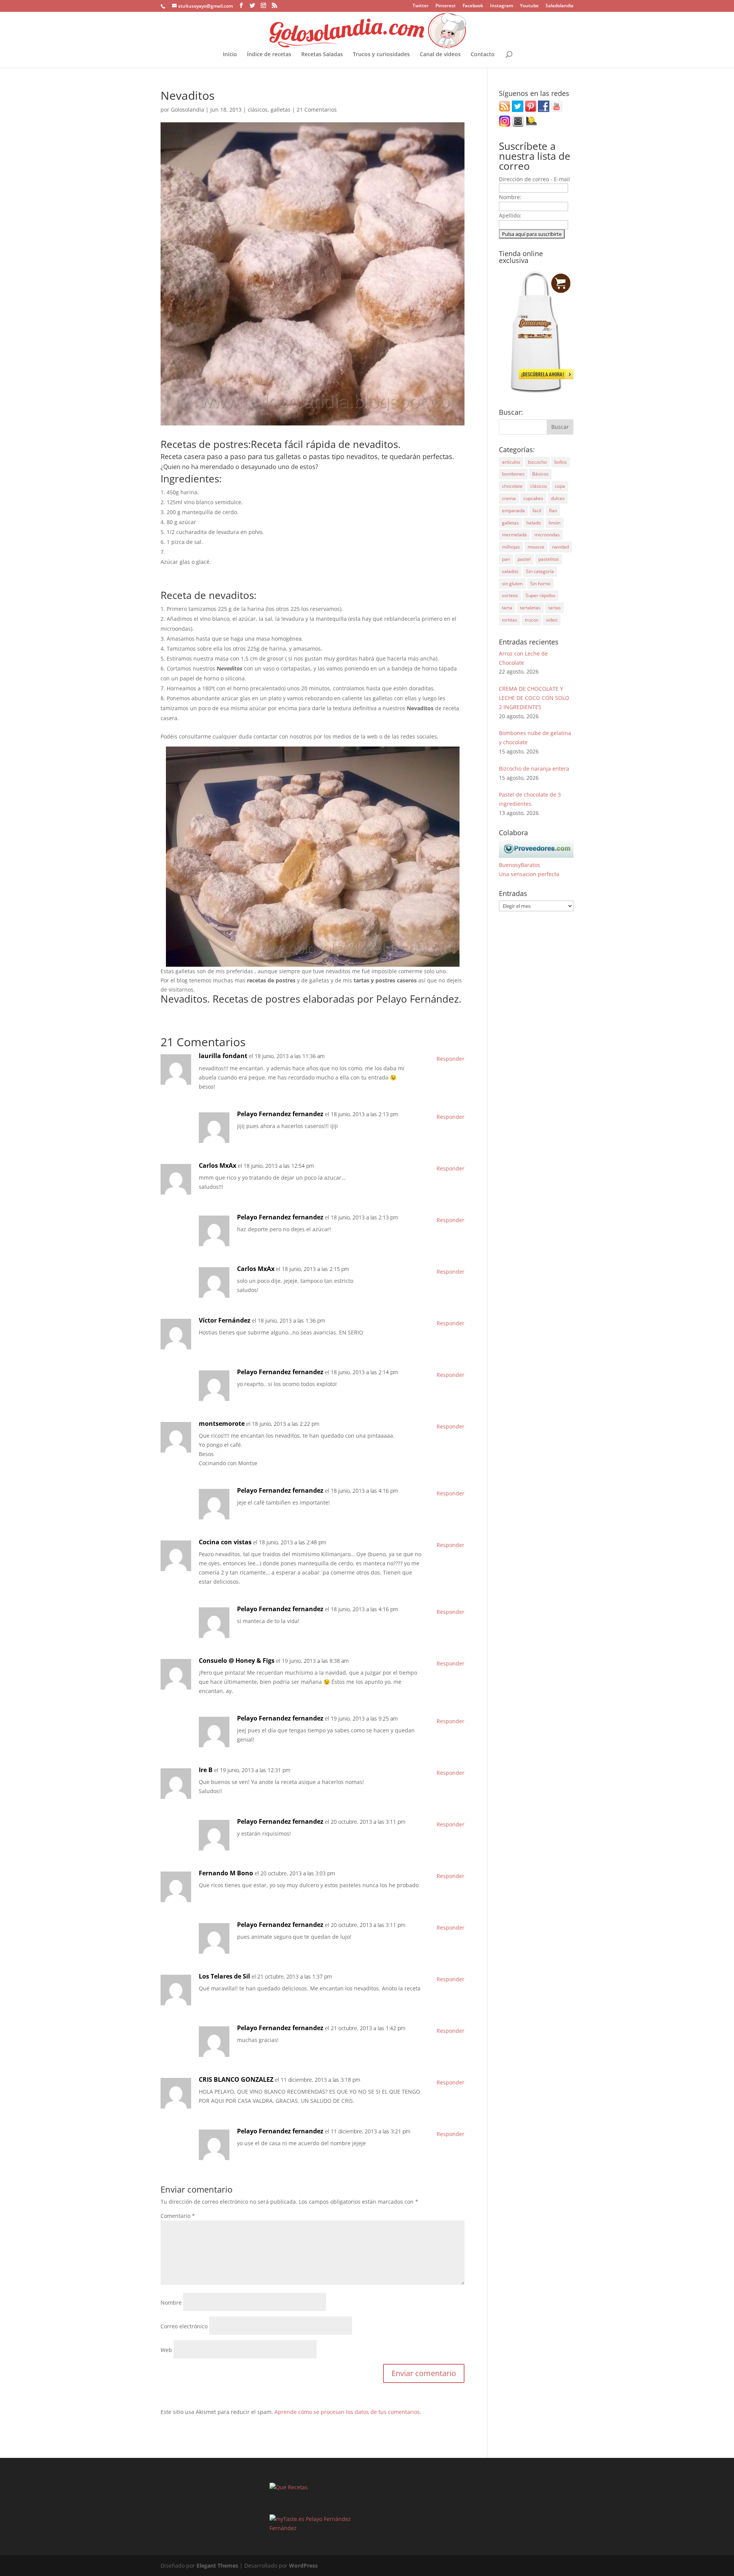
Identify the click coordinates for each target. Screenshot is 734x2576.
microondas (547, 535)
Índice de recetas (269, 55)
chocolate (512, 486)
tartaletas (530, 608)
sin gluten (512, 584)
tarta (507, 608)
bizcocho (537, 462)
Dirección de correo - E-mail (534, 179)
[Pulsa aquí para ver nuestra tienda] (536, 392)
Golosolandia (188, 110)
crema (509, 498)
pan (506, 559)
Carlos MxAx (218, 1165)
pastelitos (549, 559)
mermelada (514, 535)
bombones (513, 474)
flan (553, 510)
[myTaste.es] (287, 2519)
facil (537, 510)
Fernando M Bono (226, 1873)
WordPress (303, 2565)
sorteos (510, 595)
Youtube (529, 6)
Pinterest (446, 6)
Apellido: (510, 215)
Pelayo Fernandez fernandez (280, 1114)
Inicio (230, 55)
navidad (560, 547)
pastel (524, 559)
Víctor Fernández (225, 1320)
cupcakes (533, 498)
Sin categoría (540, 571)
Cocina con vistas (225, 1542)
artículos (511, 462)
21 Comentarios (317, 110)
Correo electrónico (184, 2326)
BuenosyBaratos (520, 865)
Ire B (206, 1770)
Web (166, 2350)
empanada (513, 510)
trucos (532, 620)
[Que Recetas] (289, 2487)
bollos (561, 462)
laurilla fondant (223, 1056)
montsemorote (222, 1424)
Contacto (483, 55)
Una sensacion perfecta (529, 874)
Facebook (473, 6)
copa (560, 486)
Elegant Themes (217, 2565)
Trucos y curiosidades (381, 55)
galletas (281, 110)
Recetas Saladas (322, 55)
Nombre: (510, 197)
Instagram (502, 6)
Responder (451, 1059)
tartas (555, 608)
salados (510, 571)
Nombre (171, 2302)
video (552, 620)
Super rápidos (541, 595)
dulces (558, 498)
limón (555, 523)
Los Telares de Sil (224, 1976)
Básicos (540, 474)
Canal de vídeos (440, 55)
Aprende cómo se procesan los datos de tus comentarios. (348, 2412)
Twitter (421, 6)
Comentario (178, 2216)
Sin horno (540, 584)
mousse (536, 547)
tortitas (510, 620)
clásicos (258, 110)
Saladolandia (559, 6)
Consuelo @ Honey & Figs (237, 1661)
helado (534, 523)
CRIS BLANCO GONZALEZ (236, 2079)
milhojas (511, 547)
